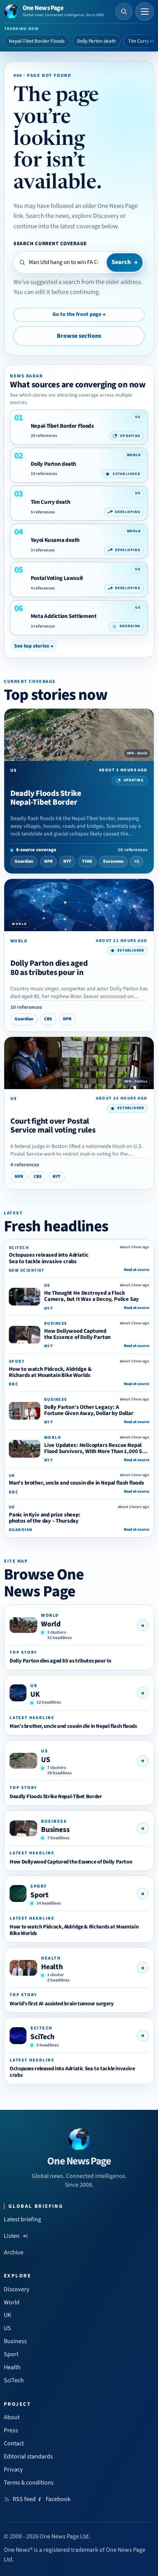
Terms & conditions (29, 2483)
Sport (39, 1895)
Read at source (137, 1270)
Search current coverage (50, 243)
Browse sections (79, 336)
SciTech (42, 2037)
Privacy (13, 2470)
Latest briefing (22, 2219)
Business (55, 1830)
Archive (14, 2252)
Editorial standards (28, 2456)
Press (11, 2430)
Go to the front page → (79, 314)
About (12, 2417)
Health (52, 1967)
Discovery (17, 2289)
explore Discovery (95, 216)
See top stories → (34, 646)
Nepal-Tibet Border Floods (37, 41)
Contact (14, 2443)
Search (125, 262)
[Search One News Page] (124, 12)
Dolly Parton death (96, 41)
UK (35, 1694)
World (51, 1624)
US (46, 1760)
